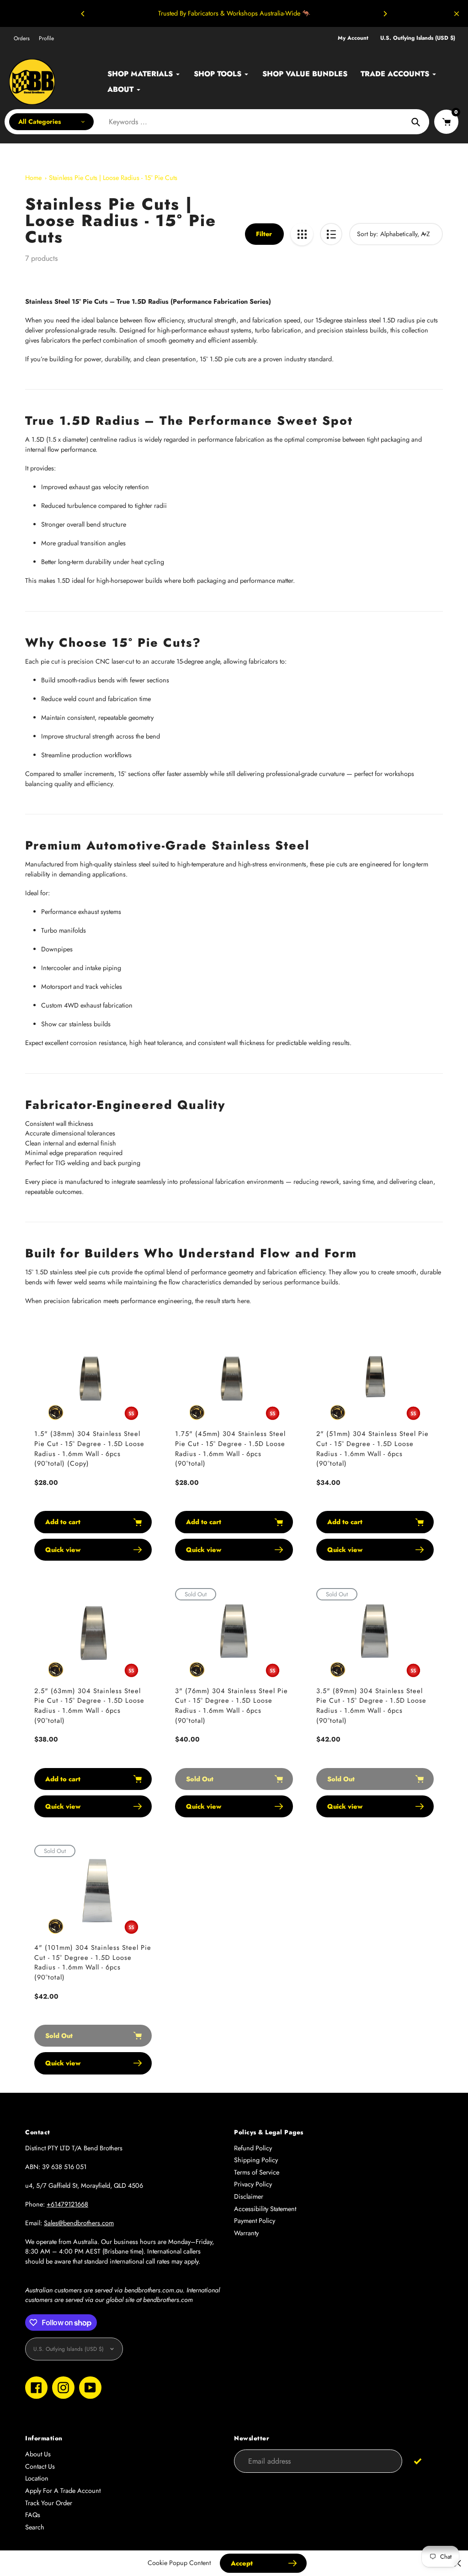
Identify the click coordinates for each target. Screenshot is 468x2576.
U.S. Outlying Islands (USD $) (418, 38)
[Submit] (418, 2461)
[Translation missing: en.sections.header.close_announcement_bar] (457, 14)
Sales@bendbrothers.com (79, 2223)
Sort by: (367, 234)
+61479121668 (67, 2204)
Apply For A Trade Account (63, 2491)
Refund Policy (253, 2148)
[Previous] (83, 14)
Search (35, 2527)
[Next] (385, 14)
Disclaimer (249, 2196)
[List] (331, 234)
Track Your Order (49, 2503)
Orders (22, 38)
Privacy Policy (253, 2184)
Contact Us (40, 2466)
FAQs (33, 2515)
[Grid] (302, 234)
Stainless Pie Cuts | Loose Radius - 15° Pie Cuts (113, 178)
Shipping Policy (256, 2160)
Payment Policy (255, 2221)
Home (33, 178)
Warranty (246, 2233)
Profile (46, 38)
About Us (38, 2454)
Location (37, 2478)
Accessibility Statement (265, 2209)
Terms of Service (257, 2172)
